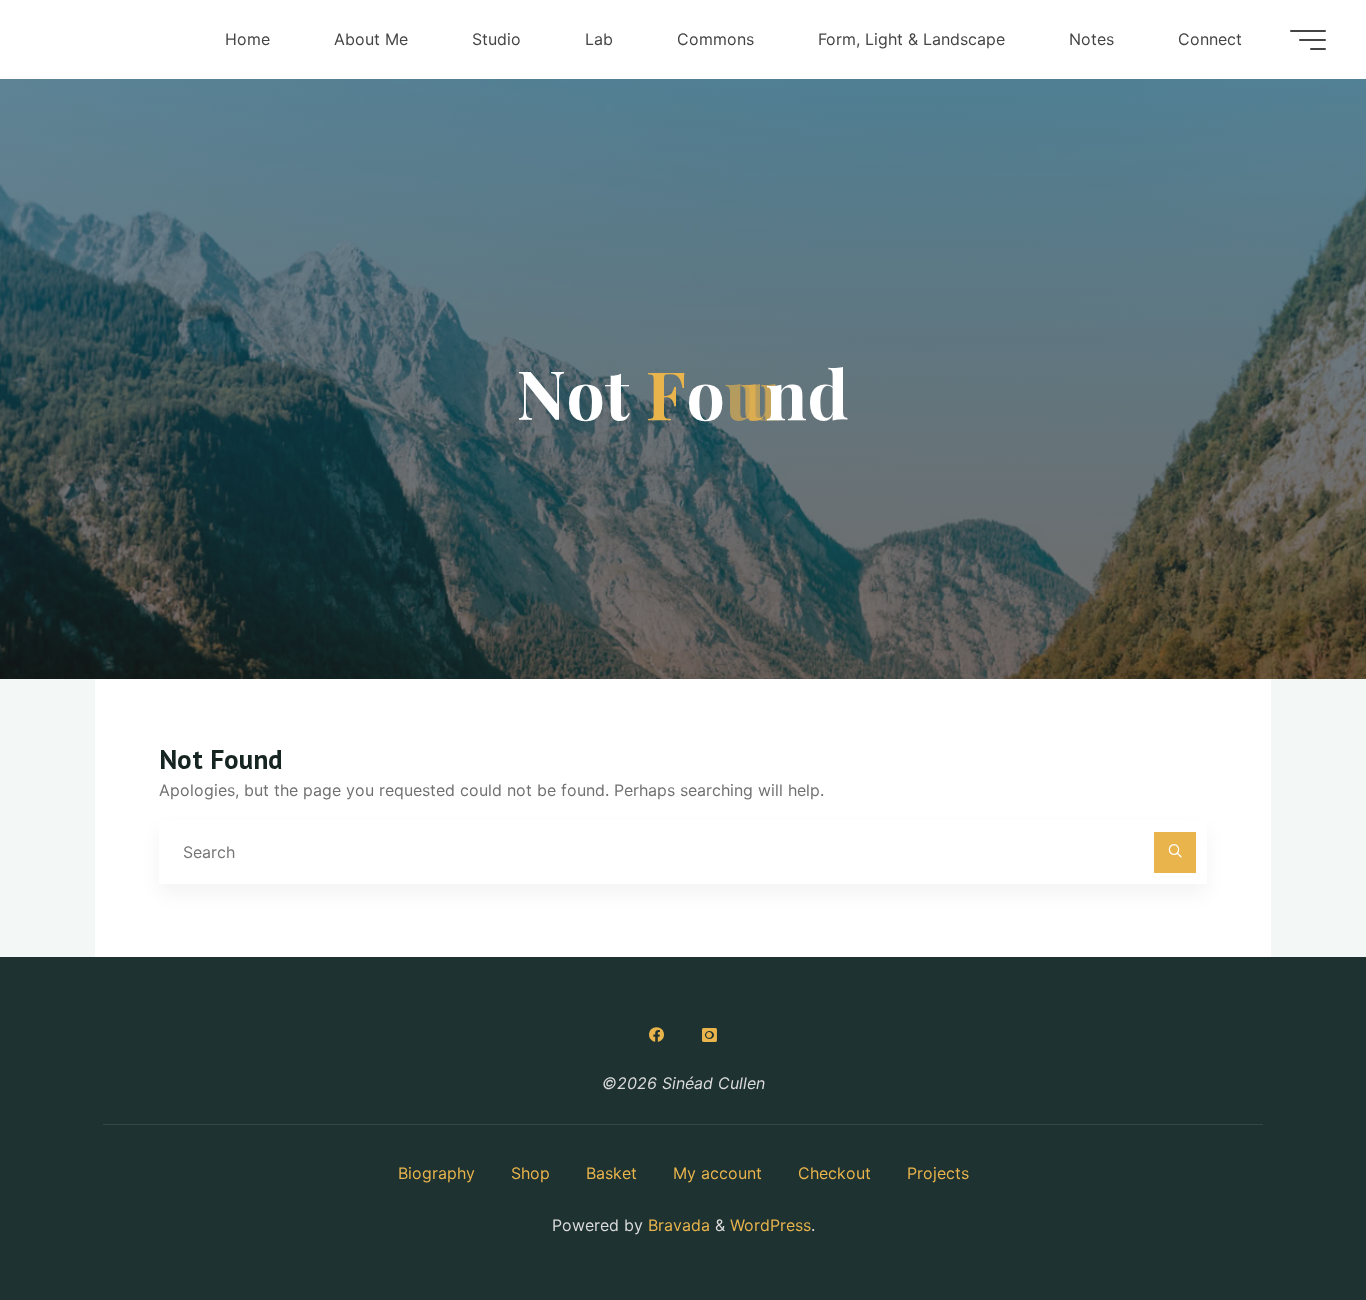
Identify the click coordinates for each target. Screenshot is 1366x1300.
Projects (938, 1173)
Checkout (834, 1173)
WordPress (770, 1225)
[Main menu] (1308, 40)
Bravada (676, 1225)
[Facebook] (657, 1035)
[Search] (1175, 853)
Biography (436, 1173)
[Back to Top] (1288, 1222)
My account (717, 1173)
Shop (530, 1173)
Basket (611, 1173)
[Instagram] (709, 1035)
